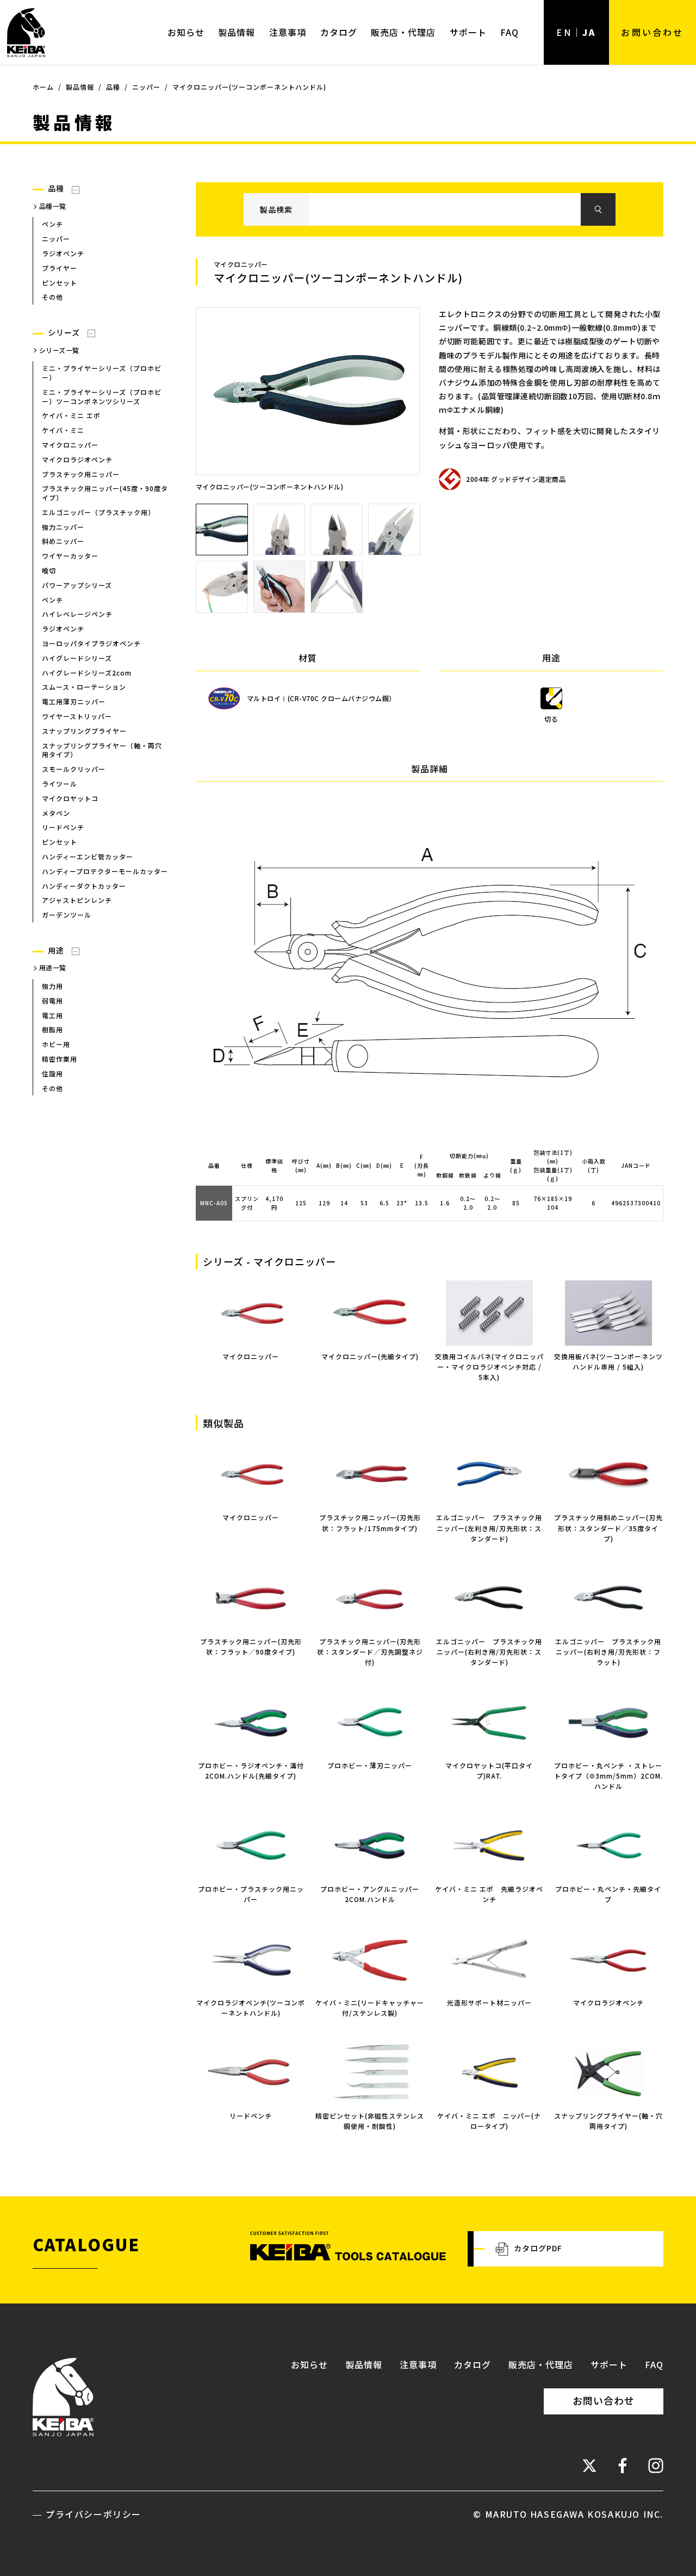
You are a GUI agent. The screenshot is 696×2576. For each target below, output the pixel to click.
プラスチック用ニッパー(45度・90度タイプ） (105, 493)
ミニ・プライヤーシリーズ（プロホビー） (102, 373)
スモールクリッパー (74, 769)
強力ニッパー (63, 527)
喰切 (49, 570)
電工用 (52, 1015)
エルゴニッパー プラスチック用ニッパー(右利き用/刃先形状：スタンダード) (489, 1652)
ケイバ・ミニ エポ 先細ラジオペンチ (489, 1894)
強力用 (52, 986)
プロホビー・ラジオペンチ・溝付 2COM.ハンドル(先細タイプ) (251, 1770)
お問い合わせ (652, 32)
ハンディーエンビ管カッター (88, 856)
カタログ (339, 32)
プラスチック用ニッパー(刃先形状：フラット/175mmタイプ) (370, 1522)
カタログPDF (538, 2248)
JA (589, 32)
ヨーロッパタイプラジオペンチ (91, 643)
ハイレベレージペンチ (77, 614)
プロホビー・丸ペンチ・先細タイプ (608, 1894)
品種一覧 (53, 206)
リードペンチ (63, 827)
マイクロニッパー (251, 1356)
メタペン (56, 813)
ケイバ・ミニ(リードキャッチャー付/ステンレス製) (370, 2007)
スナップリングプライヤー (84, 731)
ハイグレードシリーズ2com (87, 673)
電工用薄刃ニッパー (74, 701)
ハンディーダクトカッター (84, 886)
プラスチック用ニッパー (81, 474)
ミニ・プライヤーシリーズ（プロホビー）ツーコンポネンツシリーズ (102, 397)
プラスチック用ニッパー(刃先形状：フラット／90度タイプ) (251, 1646)
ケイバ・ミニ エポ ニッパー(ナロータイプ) (489, 2121)
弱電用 (52, 1001)
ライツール (60, 784)
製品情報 (237, 32)
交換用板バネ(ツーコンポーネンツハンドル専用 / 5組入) (608, 1361)
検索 (598, 209)
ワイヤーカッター (70, 556)
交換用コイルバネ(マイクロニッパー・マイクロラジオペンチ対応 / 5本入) (489, 1367)
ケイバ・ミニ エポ (71, 415)
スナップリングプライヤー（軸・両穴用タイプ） (102, 750)
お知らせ (186, 32)
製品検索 (276, 209)
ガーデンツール (67, 915)
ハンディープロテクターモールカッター (105, 871)
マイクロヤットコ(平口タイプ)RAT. (489, 1770)
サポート (468, 32)
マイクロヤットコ (70, 798)
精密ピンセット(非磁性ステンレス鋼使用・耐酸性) (370, 2121)
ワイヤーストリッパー (77, 716)
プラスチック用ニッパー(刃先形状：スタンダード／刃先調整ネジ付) (370, 1652)
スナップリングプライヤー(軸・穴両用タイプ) (608, 2121)
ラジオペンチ (63, 253)
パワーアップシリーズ (77, 585)
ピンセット (60, 283)
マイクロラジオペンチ (77, 459)
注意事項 (288, 32)
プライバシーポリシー (94, 2514)
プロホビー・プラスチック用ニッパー (251, 1894)
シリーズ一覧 (59, 350)
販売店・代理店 (403, 32)
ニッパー (56, 239)
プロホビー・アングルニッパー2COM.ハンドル (370, 1894)
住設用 (52, 1073)
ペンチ (52, 224)
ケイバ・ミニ (63, 430)
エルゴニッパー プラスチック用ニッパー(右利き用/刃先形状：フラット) (608, 1652)
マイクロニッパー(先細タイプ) (370, 1356)
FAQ (509, 32)
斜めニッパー (63, 541)
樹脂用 (52, 1029)
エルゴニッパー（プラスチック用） (98, 512)
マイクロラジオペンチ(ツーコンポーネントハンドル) (251, 2007)
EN (564, 32)
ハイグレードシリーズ (77, 658)
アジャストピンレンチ (77, 900)
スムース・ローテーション (84, 687)
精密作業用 (60, 1059)
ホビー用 (56, 1044)
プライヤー (60, 268)
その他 (52, 297)
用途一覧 (53, 967)
